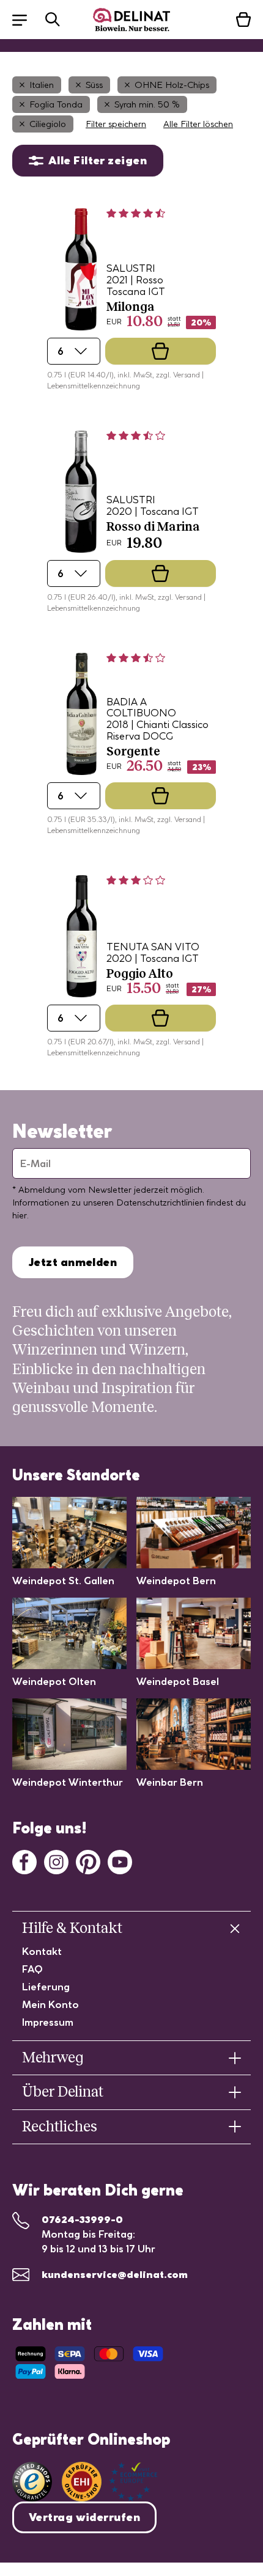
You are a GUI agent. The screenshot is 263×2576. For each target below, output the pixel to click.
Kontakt (42, 1951)
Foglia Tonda (56, 104)
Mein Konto (50, 2004)
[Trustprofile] (109, 2482)
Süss (94, 85)
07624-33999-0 (82, 2219)
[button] (26, 19)
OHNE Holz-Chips (172, 85)
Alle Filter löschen (198, 124)
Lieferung (46, 1987)
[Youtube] (120, 1861)
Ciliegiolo (48, 124)
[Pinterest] (88, 1861)
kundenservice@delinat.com (115, 2274)
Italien (42, 85)
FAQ (32, 1969)
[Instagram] (56, 1861)
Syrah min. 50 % (147, 104)
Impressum (48, 2022)
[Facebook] (24, 1861)
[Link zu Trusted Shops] (32, 2482)
